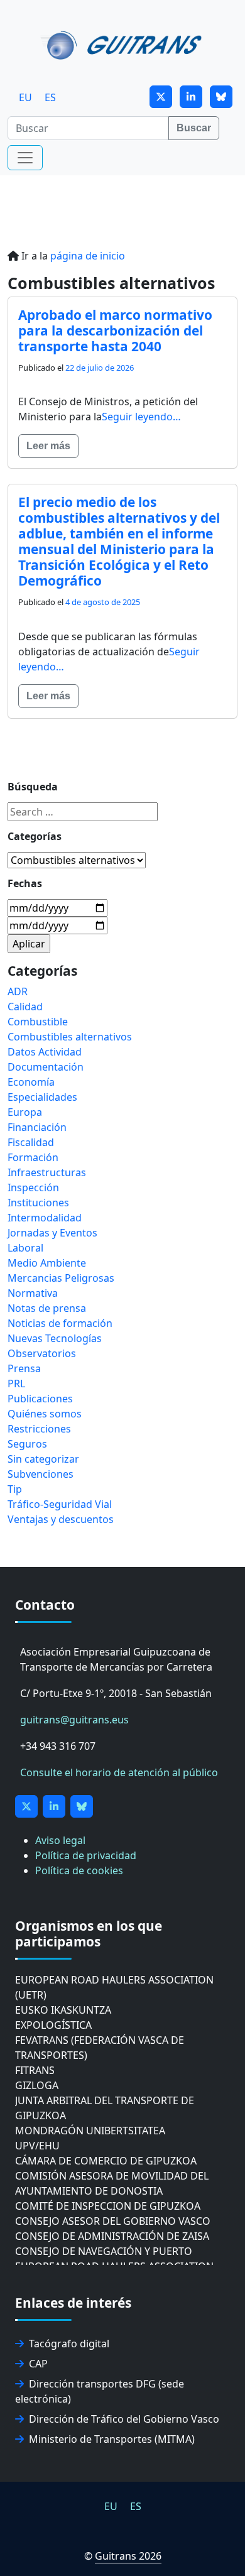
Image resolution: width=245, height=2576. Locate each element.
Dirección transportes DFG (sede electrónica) (100, 2391)
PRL (16, 1384)
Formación (33, 1157)
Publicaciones (40, 1399)
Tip (15, 1489)
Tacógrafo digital (69, 2344)
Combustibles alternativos (70, 1037)
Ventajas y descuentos (61, 1519)
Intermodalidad (45, 1218)
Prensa (24, 1368)
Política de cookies (79, 1870)
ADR (18, 991)
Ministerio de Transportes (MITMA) (112, 2439)
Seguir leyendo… (141, 417)
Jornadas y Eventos (52, 1233)
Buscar (194, 128)
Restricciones (39, 1429)
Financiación (37, 1127)
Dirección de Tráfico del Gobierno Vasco (124, 2419)
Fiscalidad (31, 1142)
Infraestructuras (47, 1172)
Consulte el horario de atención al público (119, 1772)
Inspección (33, 1187)
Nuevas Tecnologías (55, 1338)
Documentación (46, 1067)
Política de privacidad (86, 1855)
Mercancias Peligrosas (61, 1278)
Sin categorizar (43, 1459)
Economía (31, 1082)
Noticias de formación (60, 1323)
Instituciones (38, 1203)
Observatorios (42, 1353)
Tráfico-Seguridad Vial (60, 1504)
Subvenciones (41, 1474)
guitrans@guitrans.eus (74, 1720)
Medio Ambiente (47, 1263)
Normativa (33, 1293)
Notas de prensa (47, 1308)
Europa (25, 1112)
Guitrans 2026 (128, 2556)
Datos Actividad (45, 1052)
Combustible (38, 1022)
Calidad (25, 1007)
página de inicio (88, 256)
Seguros (27, 1444)
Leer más (48, 446)
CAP (38, 2364)
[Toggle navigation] (25, 158)
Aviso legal (60, 1840)
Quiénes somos (45, 1414)
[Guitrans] (123, 44)
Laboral (25, 1248)
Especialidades (42, 1097)
